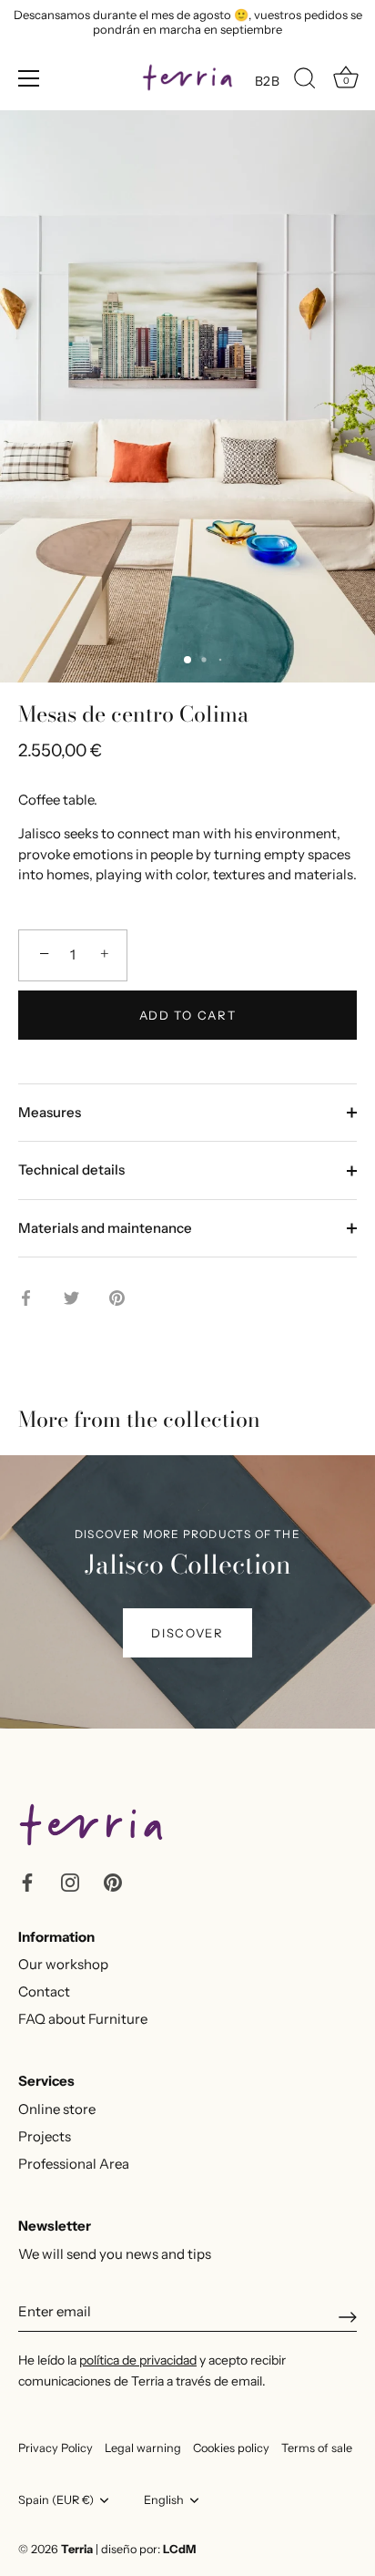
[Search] (305, 81)
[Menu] (29, 78)
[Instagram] (70, 1881)
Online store (57, 2109)
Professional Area (74, 2164)
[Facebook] (27, 1881)
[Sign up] (348, 2317)
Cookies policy (231, 2448)
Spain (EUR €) (56, 2500)
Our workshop (63, 1964)
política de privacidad (138, 2360)
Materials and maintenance (105, 1228)
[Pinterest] (113, 1881)
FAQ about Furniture (83, 2019)
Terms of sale (317, 2448)
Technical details (71, 1170)
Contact (44, 1991)
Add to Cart (188, 1015)
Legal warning (143, 2448)
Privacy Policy (56, 2448)
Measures (50, 1112)
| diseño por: (146, 2549)
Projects (45, 2136)
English (164, 2500)
